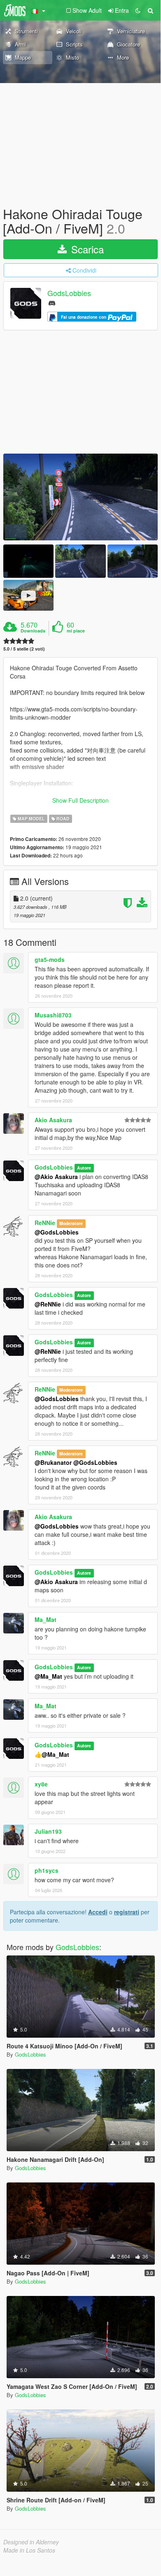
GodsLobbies (69, 293)
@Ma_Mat (48, 1676)
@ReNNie (48, 1304)
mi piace (76, 631)
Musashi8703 (53, 1015)
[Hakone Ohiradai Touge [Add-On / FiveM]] (80, 497)
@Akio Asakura (56, 1177)
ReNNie (45, 1223)
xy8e (41, 1784)
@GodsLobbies (57, 1232)
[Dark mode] (138, 10)
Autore (84, 1168)
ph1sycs (47, 1870)
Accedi (98, 1912)
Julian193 (48, 1831)
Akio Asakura (53, 1120)
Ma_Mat (45, 1619)
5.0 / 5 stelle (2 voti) (24, 649)
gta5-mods (50, 959)
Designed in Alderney (31, 2542)
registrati (127, 1912)
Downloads (33, 631)
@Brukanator (53, 1462)
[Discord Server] (52, 302)
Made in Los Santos (29, 2550)
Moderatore (71, 1223)
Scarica (86, 249)
